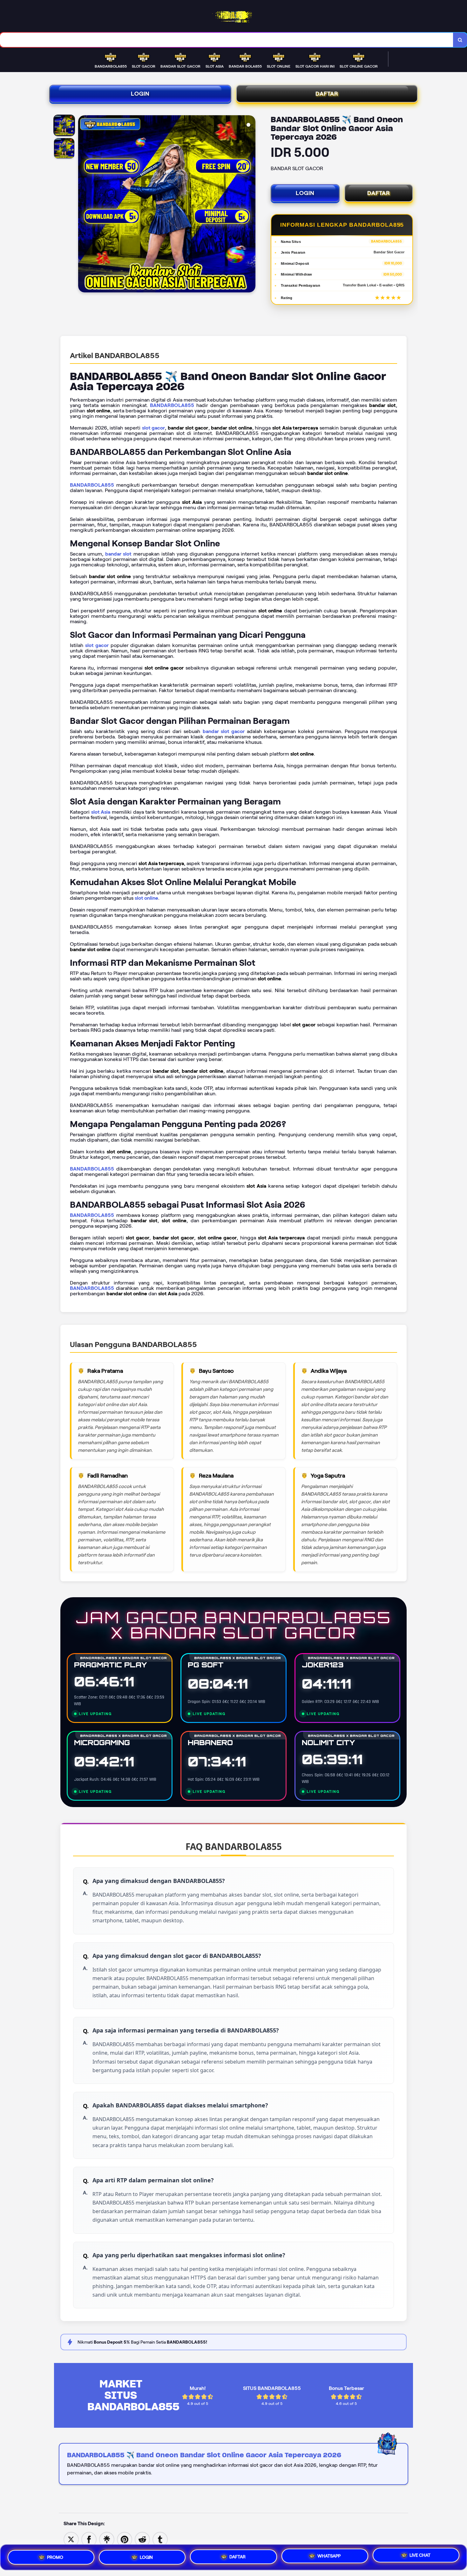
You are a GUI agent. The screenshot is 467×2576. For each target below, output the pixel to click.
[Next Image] (250, 205)
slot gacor (154, 428)
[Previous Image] (83, 205)
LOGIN (140, 94)
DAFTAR (327, 94)
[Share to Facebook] (89, 2539)
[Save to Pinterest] (125, 2539)
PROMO (55, 2556)
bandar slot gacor (224, 731)
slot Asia (101, 812)
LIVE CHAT (420, 2556)
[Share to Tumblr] (160, 2539)
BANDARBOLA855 (172, 405)
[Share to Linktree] (107, 2539)
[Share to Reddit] (142, 2539)
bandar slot (118, 554)
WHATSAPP (329, 2555)
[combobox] (227, 40)
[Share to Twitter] (71, 2539)
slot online (146, 898)
